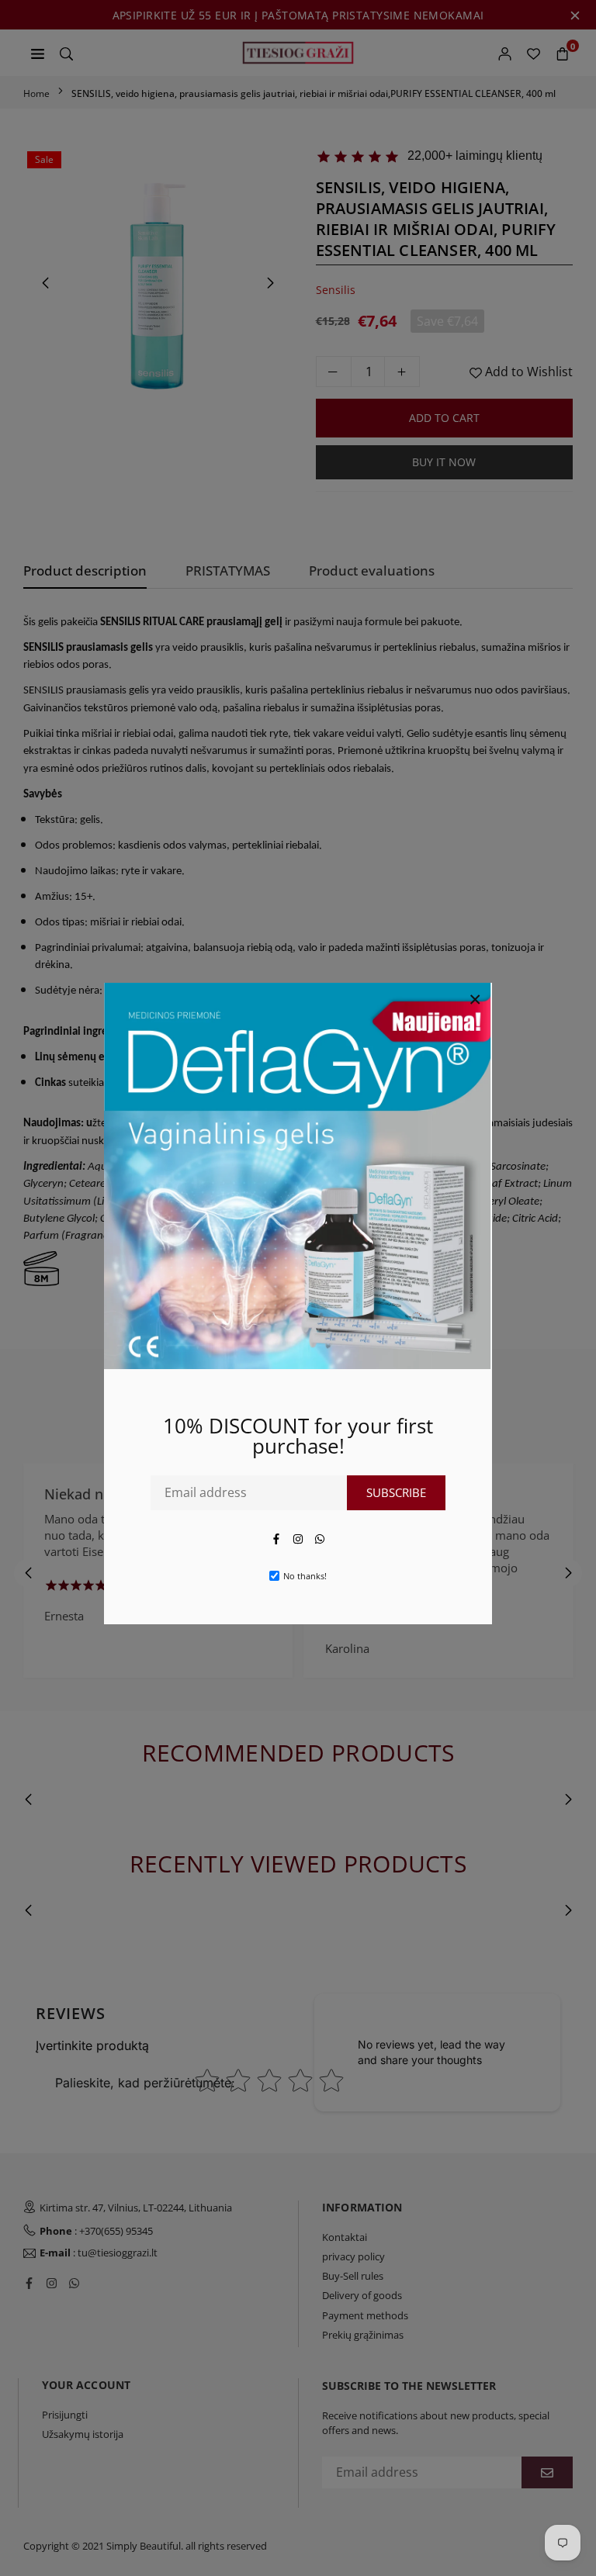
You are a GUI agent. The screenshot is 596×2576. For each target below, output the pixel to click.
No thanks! (305, 1576)
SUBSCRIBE (396, 1492)
